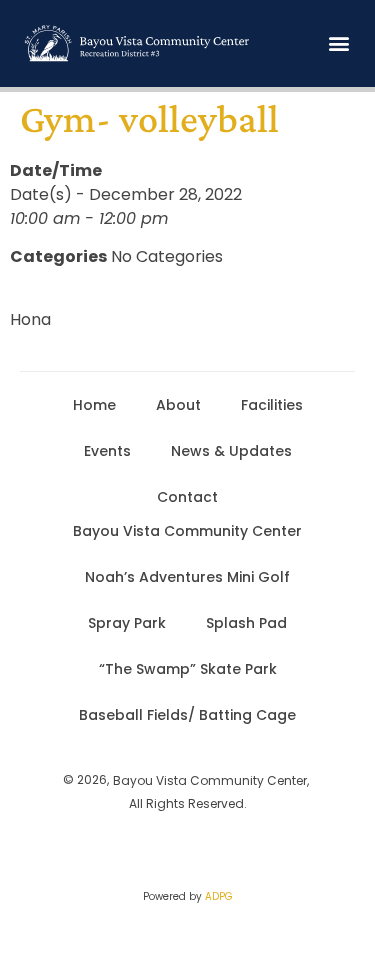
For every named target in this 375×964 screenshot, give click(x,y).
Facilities (272, 405)
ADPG (219, 896)
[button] (338, 43)
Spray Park (127, 623)
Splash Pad (246, 623)
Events (107, 451)
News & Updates (231, 451)
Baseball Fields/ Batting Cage (187, 715)
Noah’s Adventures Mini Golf (187, 577)
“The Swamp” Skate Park (188, 669)
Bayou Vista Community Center (187, 531)
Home (94, 405)
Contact (187, 497)
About (178, 405)
